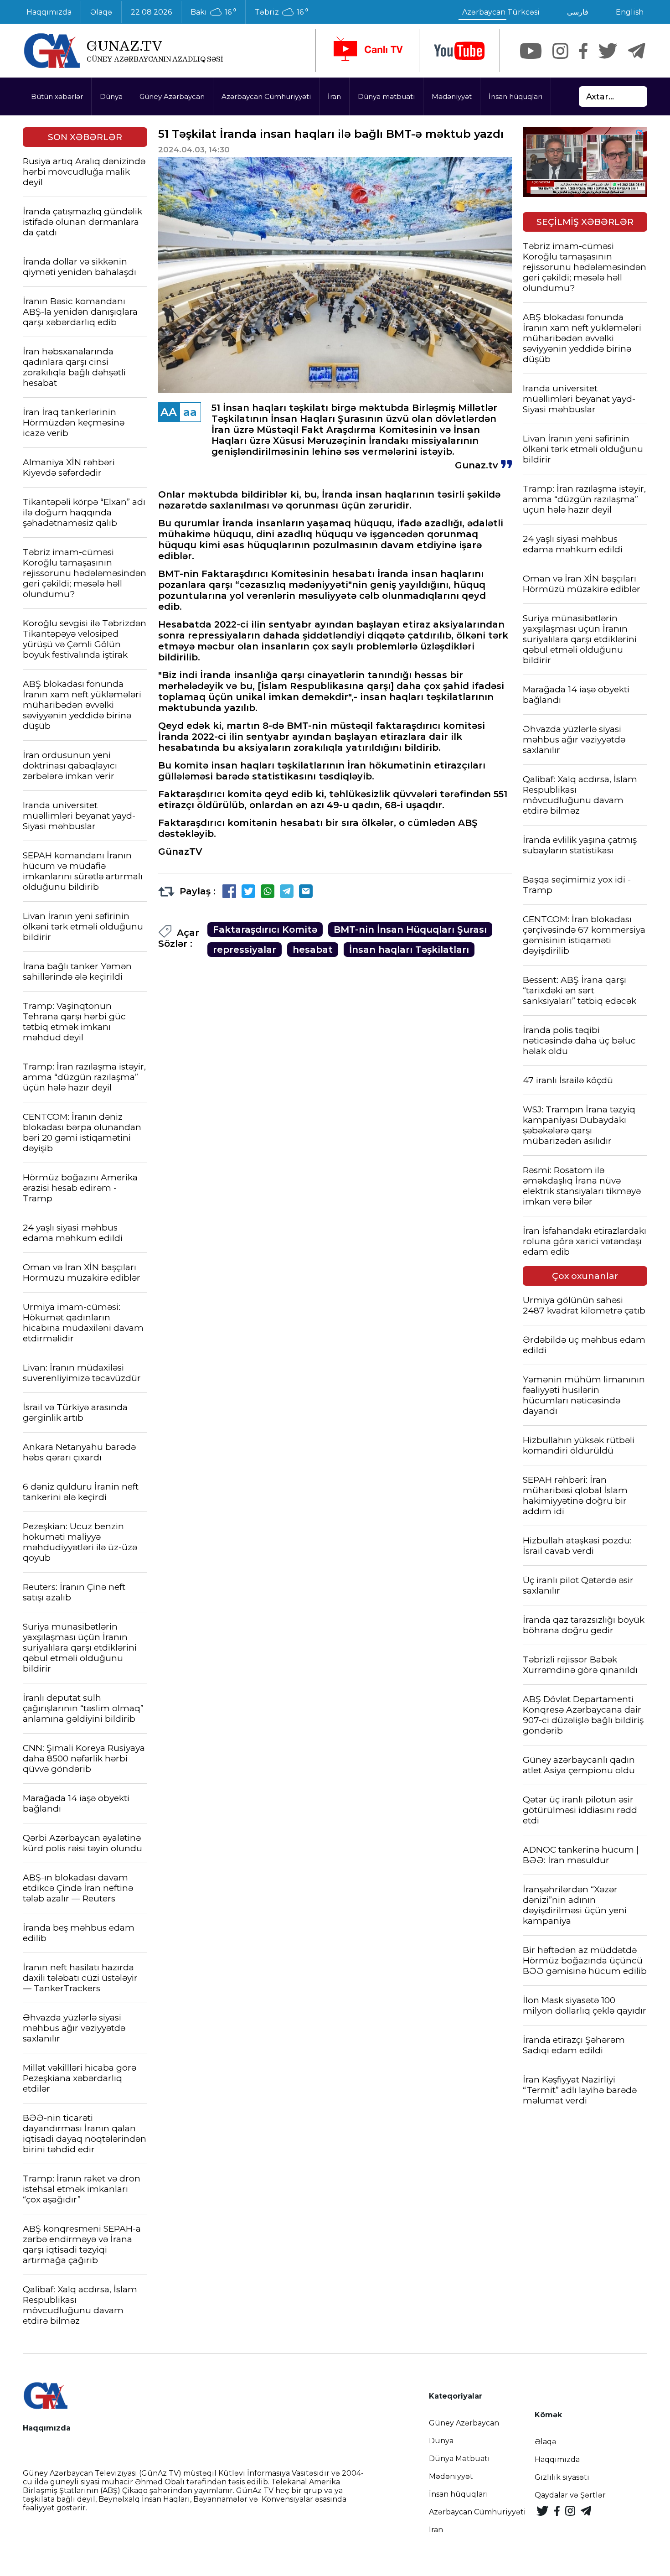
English (630, 12)
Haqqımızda (49, 12)
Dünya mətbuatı (386, 96)
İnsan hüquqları (515, 96)
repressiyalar (245, 950)
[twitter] (608, 51)
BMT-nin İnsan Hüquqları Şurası (410, 930)
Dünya (111, 96)
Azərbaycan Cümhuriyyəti (266, 96)
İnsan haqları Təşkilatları (409, 950)
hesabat (313, 950)
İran (334, 96)
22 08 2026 (151, 12)
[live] (367, 51)
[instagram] (560, 51)
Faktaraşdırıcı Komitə (265, 930)
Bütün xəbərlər (57, 96)
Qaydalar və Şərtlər (570, 2495)
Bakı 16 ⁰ (213, 12)
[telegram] (637, 51)
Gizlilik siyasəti (562, 2477)
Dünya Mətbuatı (459, 2459)
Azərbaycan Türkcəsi (501, 12)
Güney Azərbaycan (172, 96)
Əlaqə (101, 12)
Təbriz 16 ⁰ (281, 12)
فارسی (578, 12)
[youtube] (459, 51)
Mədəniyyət (452, 96)
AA (169, 412)
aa (190, 412)
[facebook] (583, 51)
